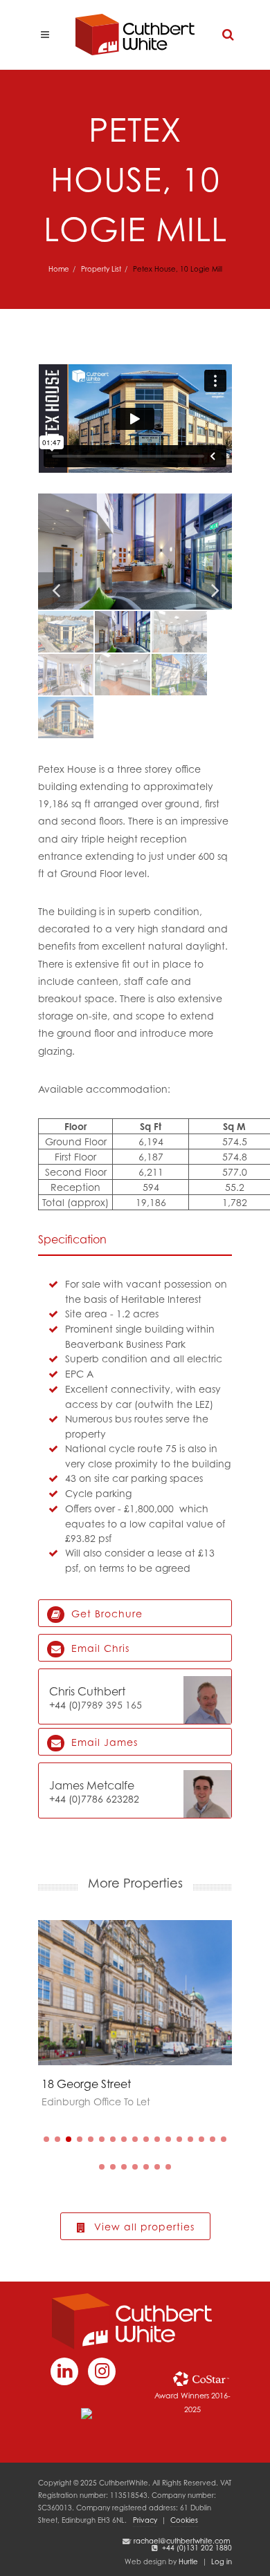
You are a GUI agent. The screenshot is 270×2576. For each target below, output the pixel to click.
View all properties (143, 2227)
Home (59, 269)
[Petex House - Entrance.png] (135, 552)
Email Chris (99, 1648)
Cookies (184, 2520)
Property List (101, 269)
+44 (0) (65, 1705)
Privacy (145, 2520)
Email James (103, 1742)
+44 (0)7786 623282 (94, 1799)
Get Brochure (105, 1614)
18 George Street (86, 2084)
